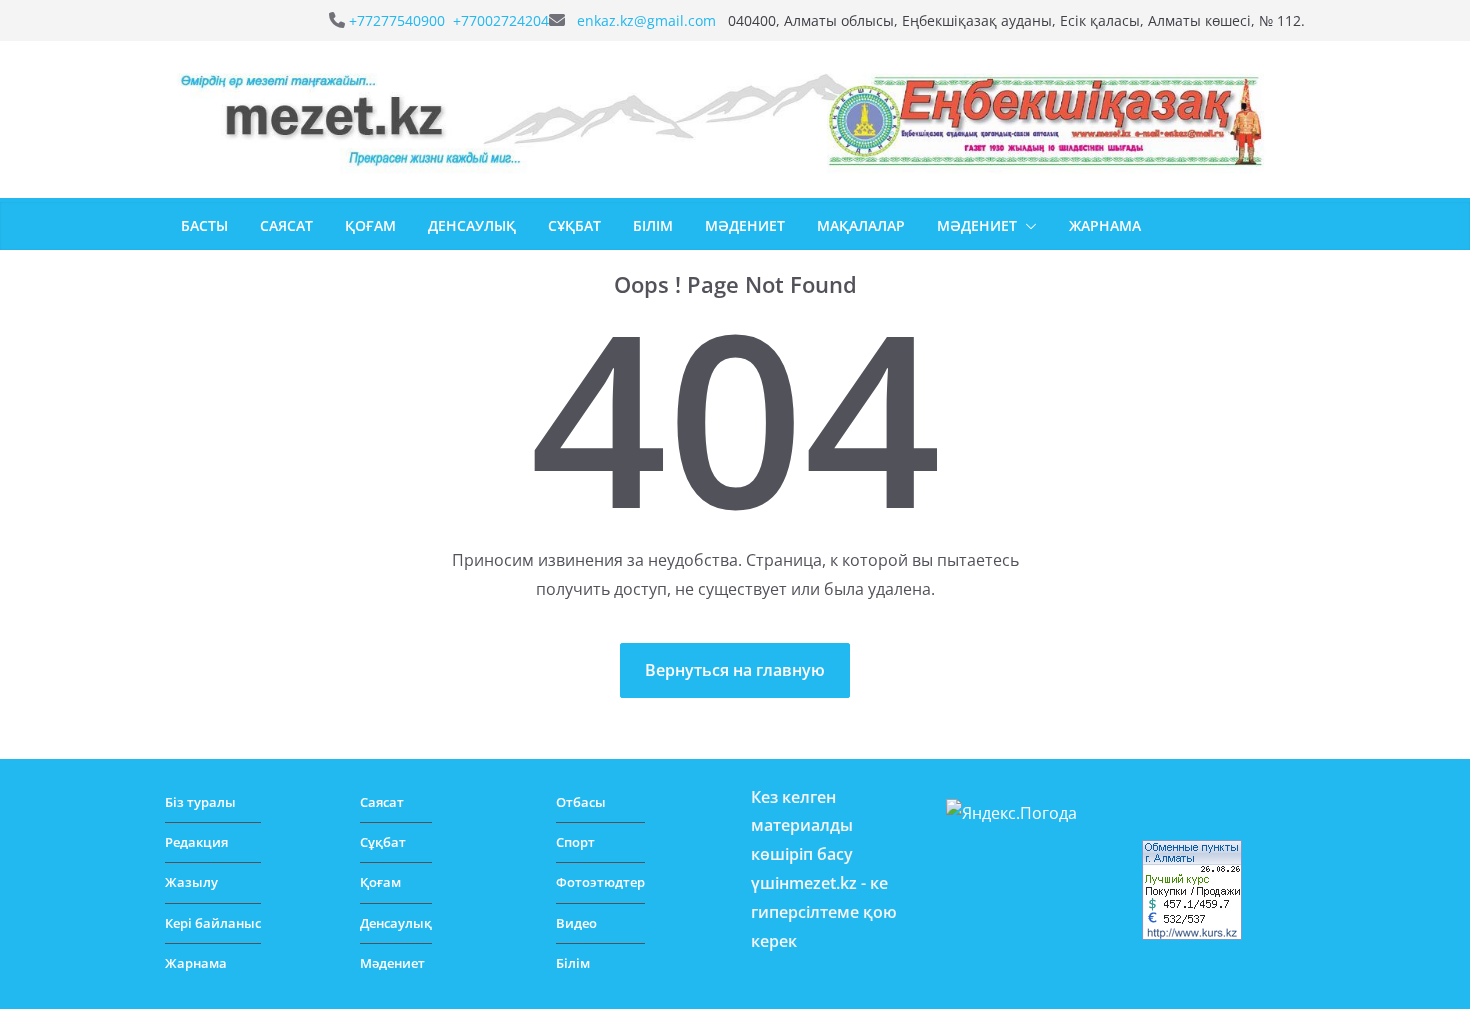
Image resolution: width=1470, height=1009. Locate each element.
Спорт (575, 842)
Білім (653, 225)
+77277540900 (399, 20)
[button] (1027, 226)
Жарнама (1105, 225)
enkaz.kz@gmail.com (648, 20)
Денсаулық (472, 225)
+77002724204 (501, 20)
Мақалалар (861, 225)
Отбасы (581, 802)
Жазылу (191, 882)
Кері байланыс (213, 923)
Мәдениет (745, 225)
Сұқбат (574, 225)
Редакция (196, 842)
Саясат (286, 225)
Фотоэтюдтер (600, 882)
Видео (576, 923)
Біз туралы (200, 802)
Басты (204, 225)
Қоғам (370, 225)
